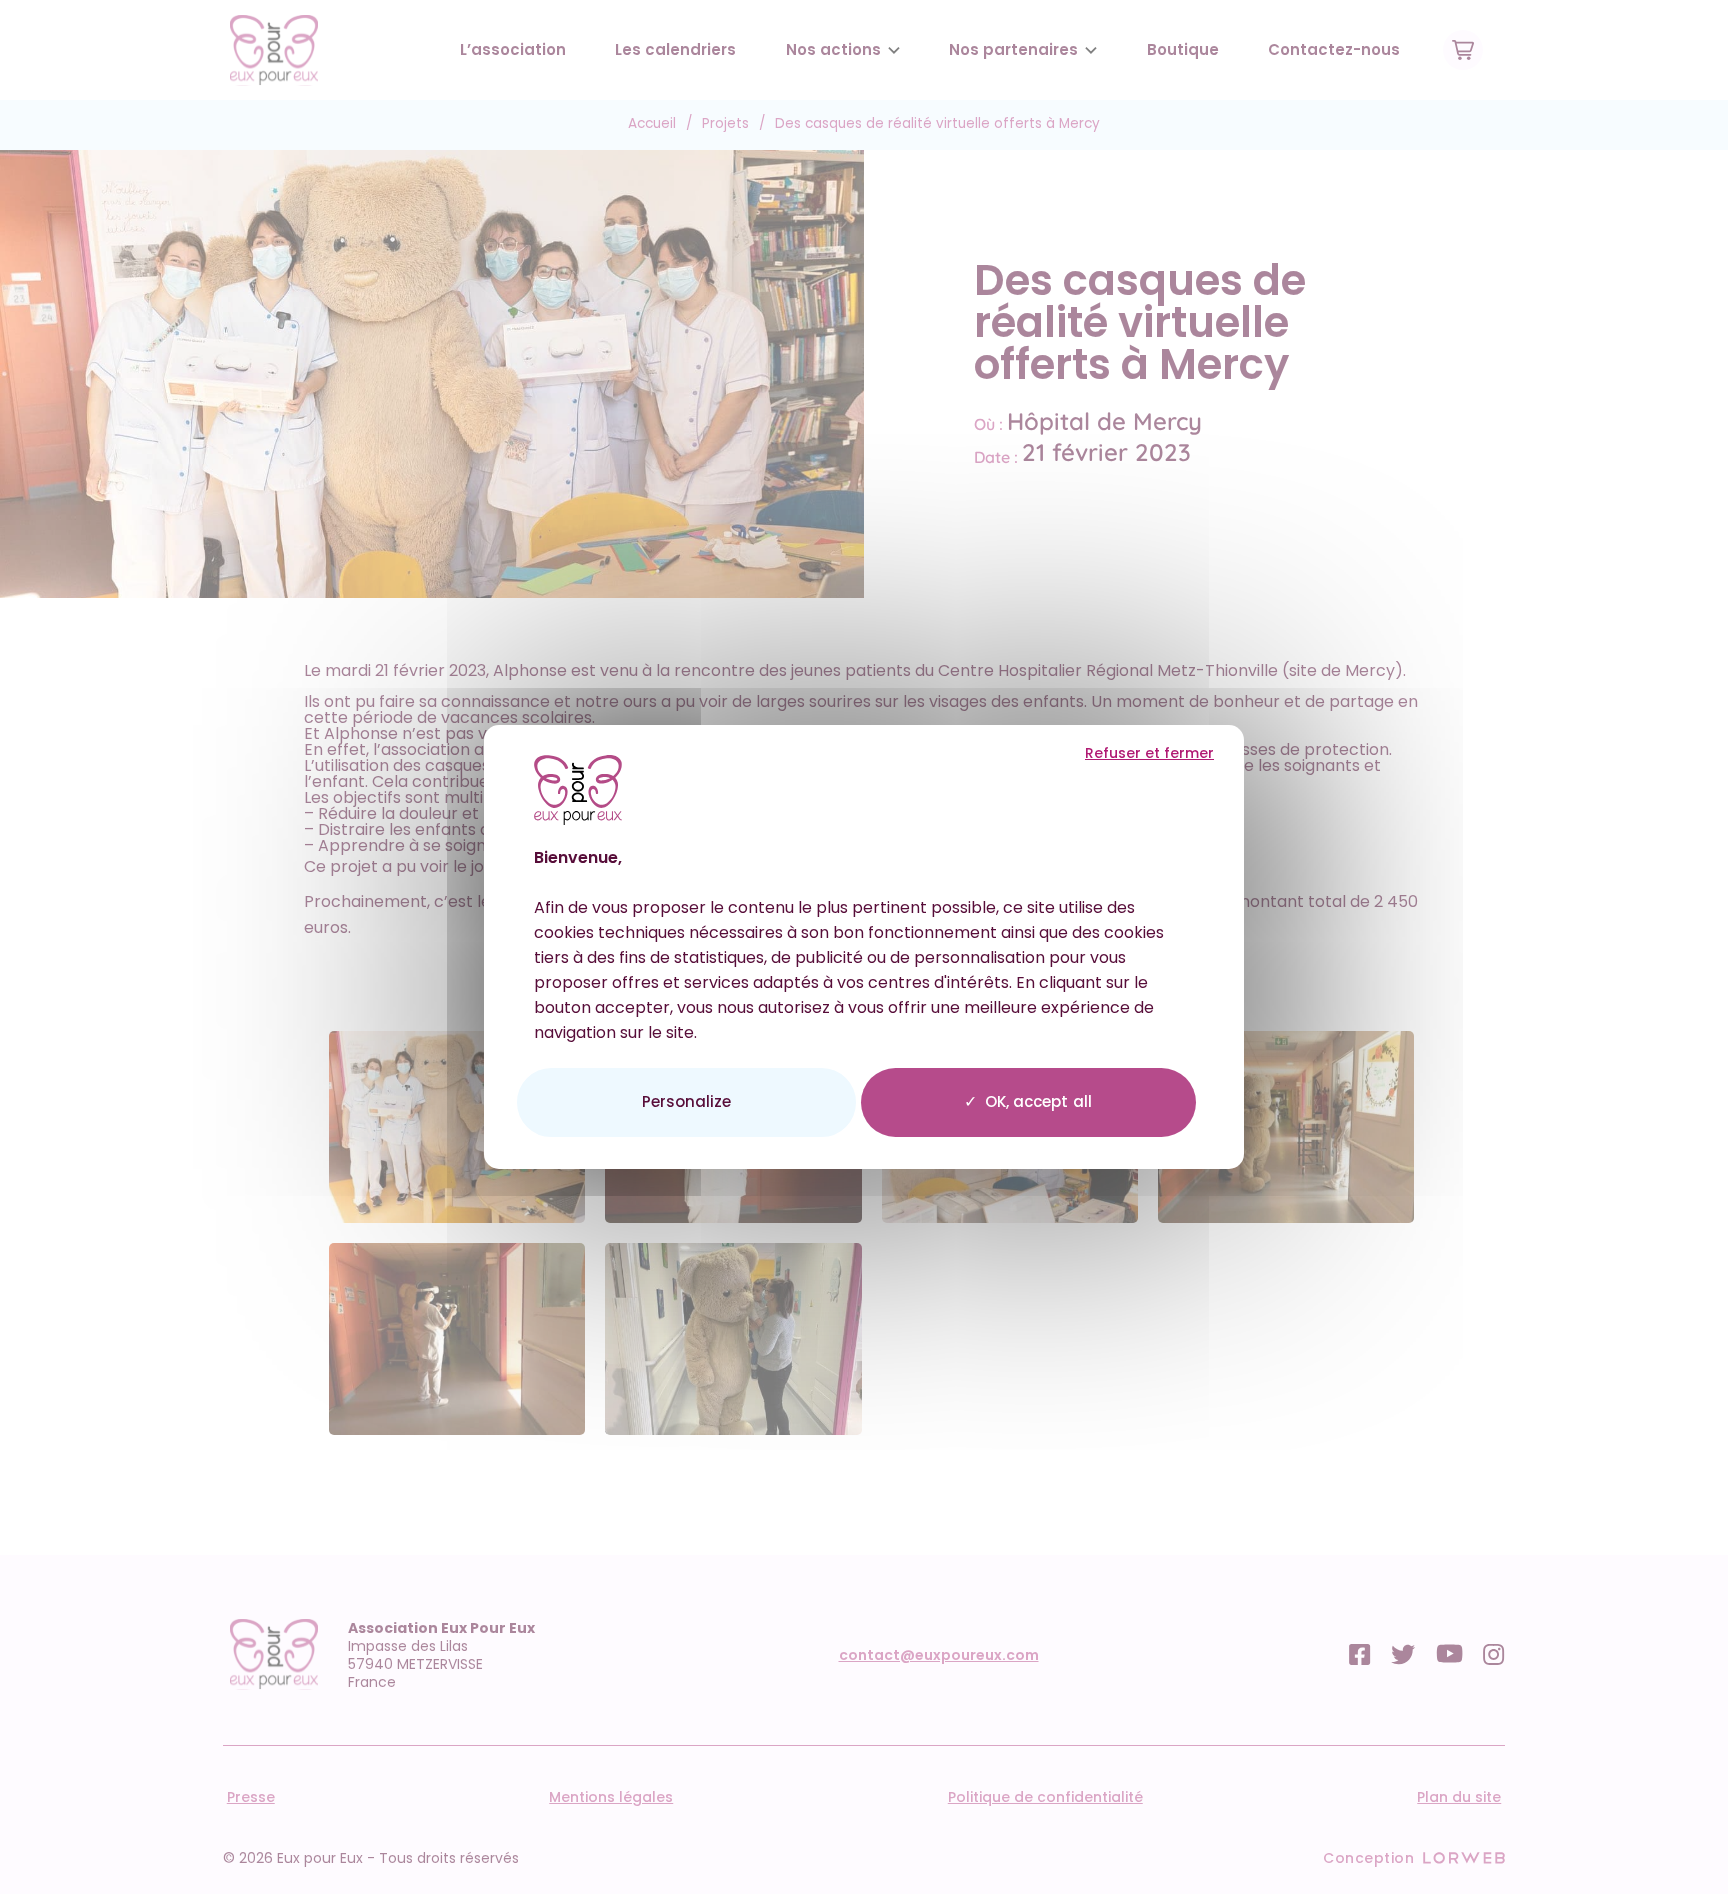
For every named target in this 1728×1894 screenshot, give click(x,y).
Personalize (686, 1101)
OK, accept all (1038, 1101)
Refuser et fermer (1149, 753)
